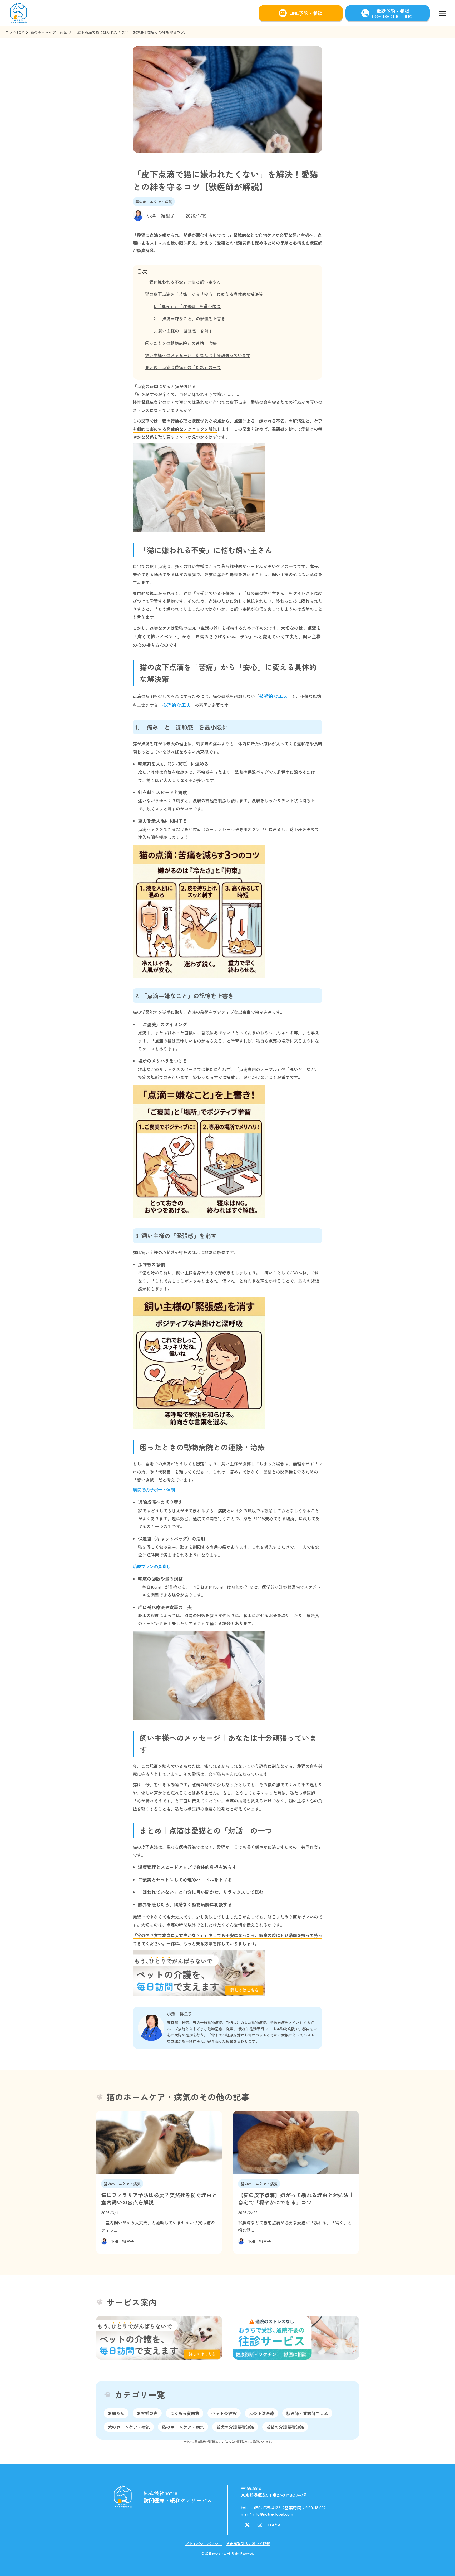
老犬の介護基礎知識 (235, 2427)
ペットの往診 (224, 2413)
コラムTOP (15, 32)
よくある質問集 (185, 2413)
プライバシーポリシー (204, 2544)
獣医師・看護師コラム (307, 2413)
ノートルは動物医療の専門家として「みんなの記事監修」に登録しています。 (227, 2441)
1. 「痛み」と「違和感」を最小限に (187, 306)
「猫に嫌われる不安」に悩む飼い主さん (183, 282)
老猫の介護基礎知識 (285, 2427)
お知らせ (116, 2413)
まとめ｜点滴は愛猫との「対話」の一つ (183, 367)
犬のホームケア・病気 (129, 2427)
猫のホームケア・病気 (49, 32)
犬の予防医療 (261, 2413)
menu (442, 13)
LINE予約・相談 (306, 13)
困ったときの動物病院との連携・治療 (181, 343)
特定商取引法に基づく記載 (248, 2544)
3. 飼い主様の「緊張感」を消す (183, 331)
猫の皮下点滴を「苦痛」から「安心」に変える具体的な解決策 (204, 294)
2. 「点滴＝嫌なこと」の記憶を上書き (189, 319)
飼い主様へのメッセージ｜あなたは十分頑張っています (198, 355)
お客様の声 (147, 2413)
